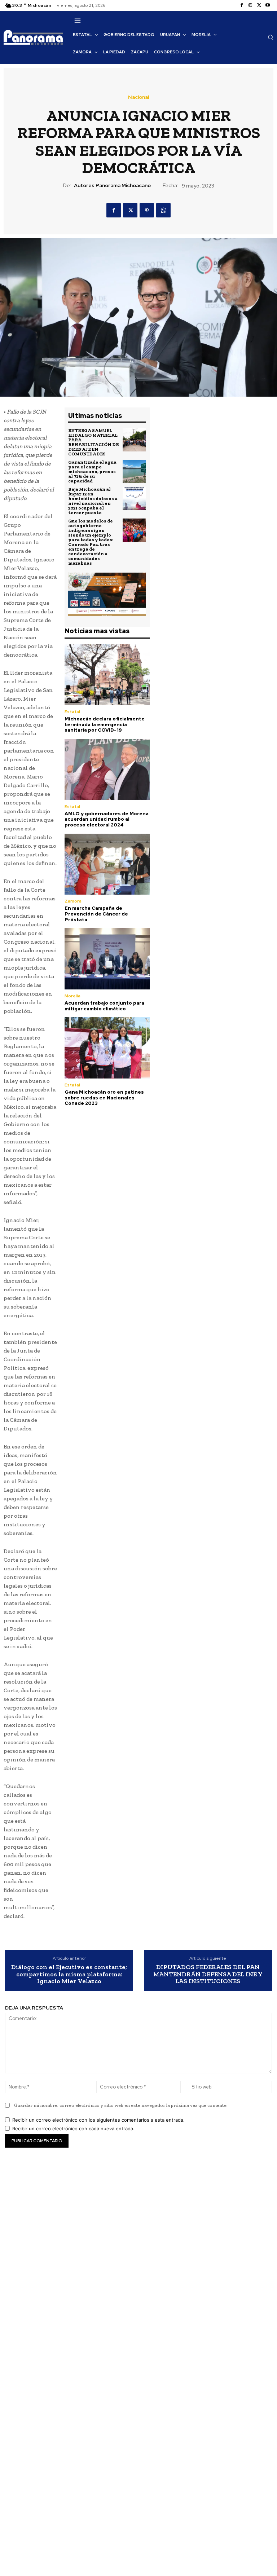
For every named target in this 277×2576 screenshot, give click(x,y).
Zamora (73, 901)
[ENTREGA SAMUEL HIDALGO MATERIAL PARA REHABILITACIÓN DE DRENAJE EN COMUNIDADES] (134, 440)
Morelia (72, 996)
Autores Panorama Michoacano (112, 186)
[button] (271, 37)
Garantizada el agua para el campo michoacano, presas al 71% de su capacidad (92, 471)
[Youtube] (268, 5)
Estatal (72, 712)
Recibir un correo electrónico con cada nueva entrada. (73, 2129)
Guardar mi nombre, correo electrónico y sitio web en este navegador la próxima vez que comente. (121, 2105)
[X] (259, 5)
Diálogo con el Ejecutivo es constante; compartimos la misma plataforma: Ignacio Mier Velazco (69, 1974)
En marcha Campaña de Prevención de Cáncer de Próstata (96, 914)
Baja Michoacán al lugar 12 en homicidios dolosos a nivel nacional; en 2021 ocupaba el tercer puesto (93, 501)
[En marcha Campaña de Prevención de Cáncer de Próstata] (107, 864)
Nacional (138, 97)
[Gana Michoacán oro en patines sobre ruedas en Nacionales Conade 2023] (107, 1048)
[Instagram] (250, 5)
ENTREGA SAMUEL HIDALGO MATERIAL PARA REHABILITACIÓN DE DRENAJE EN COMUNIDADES (93, 442)
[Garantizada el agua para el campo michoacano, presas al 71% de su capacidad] (134, 471)
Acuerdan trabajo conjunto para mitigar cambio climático (104, 1006)
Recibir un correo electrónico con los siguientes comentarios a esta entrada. (98, 2120)
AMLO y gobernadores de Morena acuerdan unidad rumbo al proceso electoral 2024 (107, 819)
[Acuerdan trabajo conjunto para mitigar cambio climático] (107, 959)
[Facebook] (242, 5)
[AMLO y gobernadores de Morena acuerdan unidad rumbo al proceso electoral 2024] (107, 769)
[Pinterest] (147, 210)
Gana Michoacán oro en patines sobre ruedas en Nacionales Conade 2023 (104, 1098)
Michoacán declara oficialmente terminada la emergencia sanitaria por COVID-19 (105, 724)
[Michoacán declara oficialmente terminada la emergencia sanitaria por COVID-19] (107, 675)
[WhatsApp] (163, 210)
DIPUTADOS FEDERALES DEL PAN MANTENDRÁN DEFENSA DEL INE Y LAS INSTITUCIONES (208, 1974)
